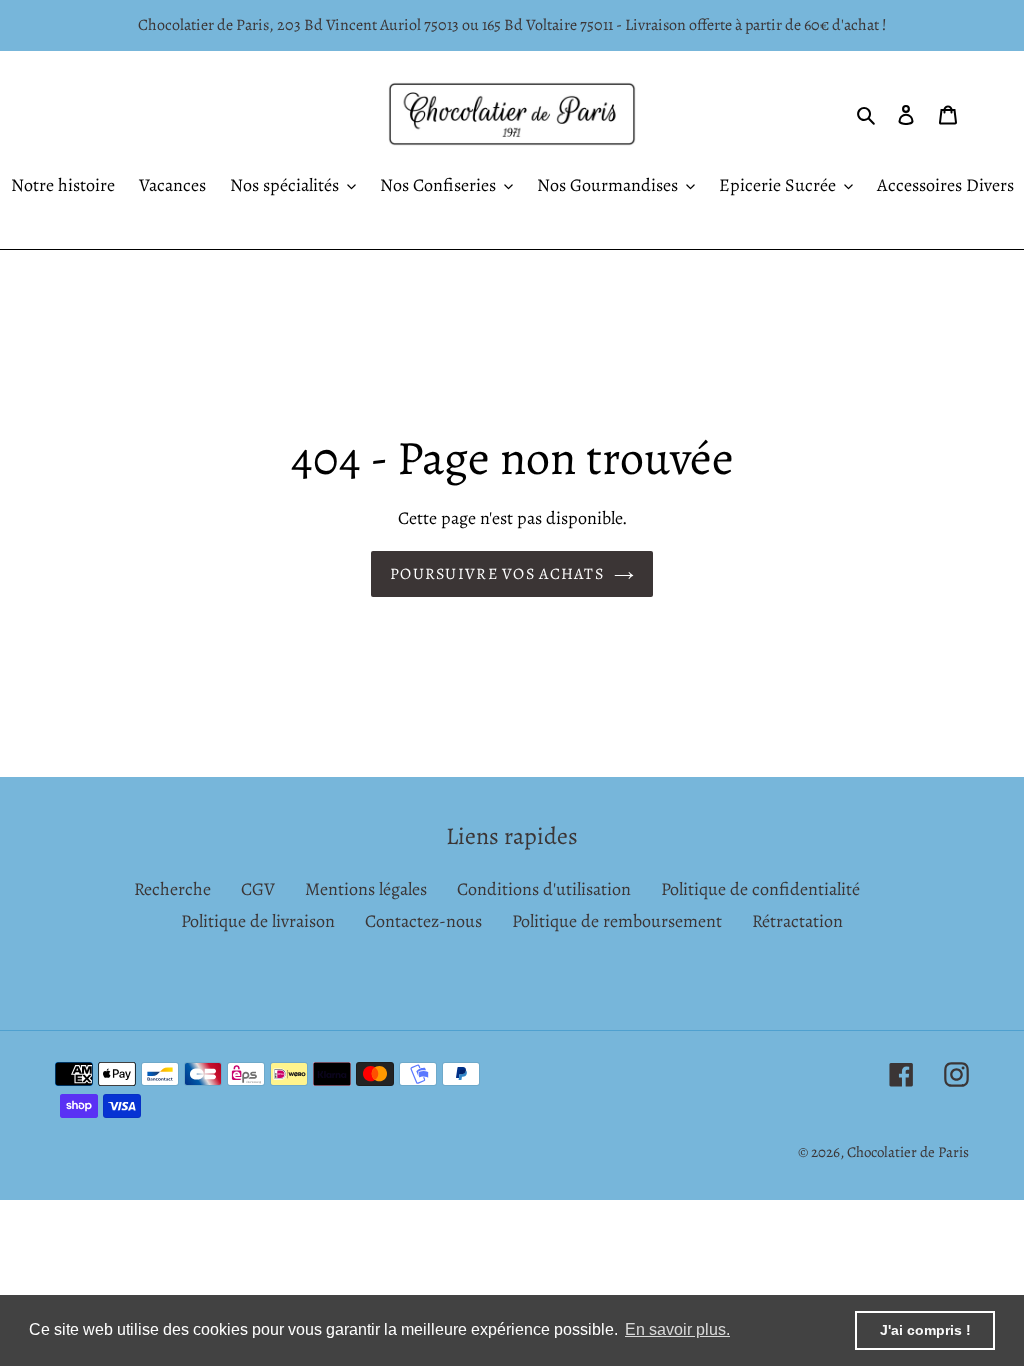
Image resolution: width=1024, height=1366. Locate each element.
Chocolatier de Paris (908, 1152)
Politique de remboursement (617, 921)
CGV (258, 889)
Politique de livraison (258, 921)
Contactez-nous (423, 921)
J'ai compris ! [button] (925, 1330)
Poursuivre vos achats (497, 574)
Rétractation (797, 921)
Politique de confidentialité (760, 889)
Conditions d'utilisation (544, 889)
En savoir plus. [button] (677, 1329)
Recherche (172, 889)
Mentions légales (366, 889)
